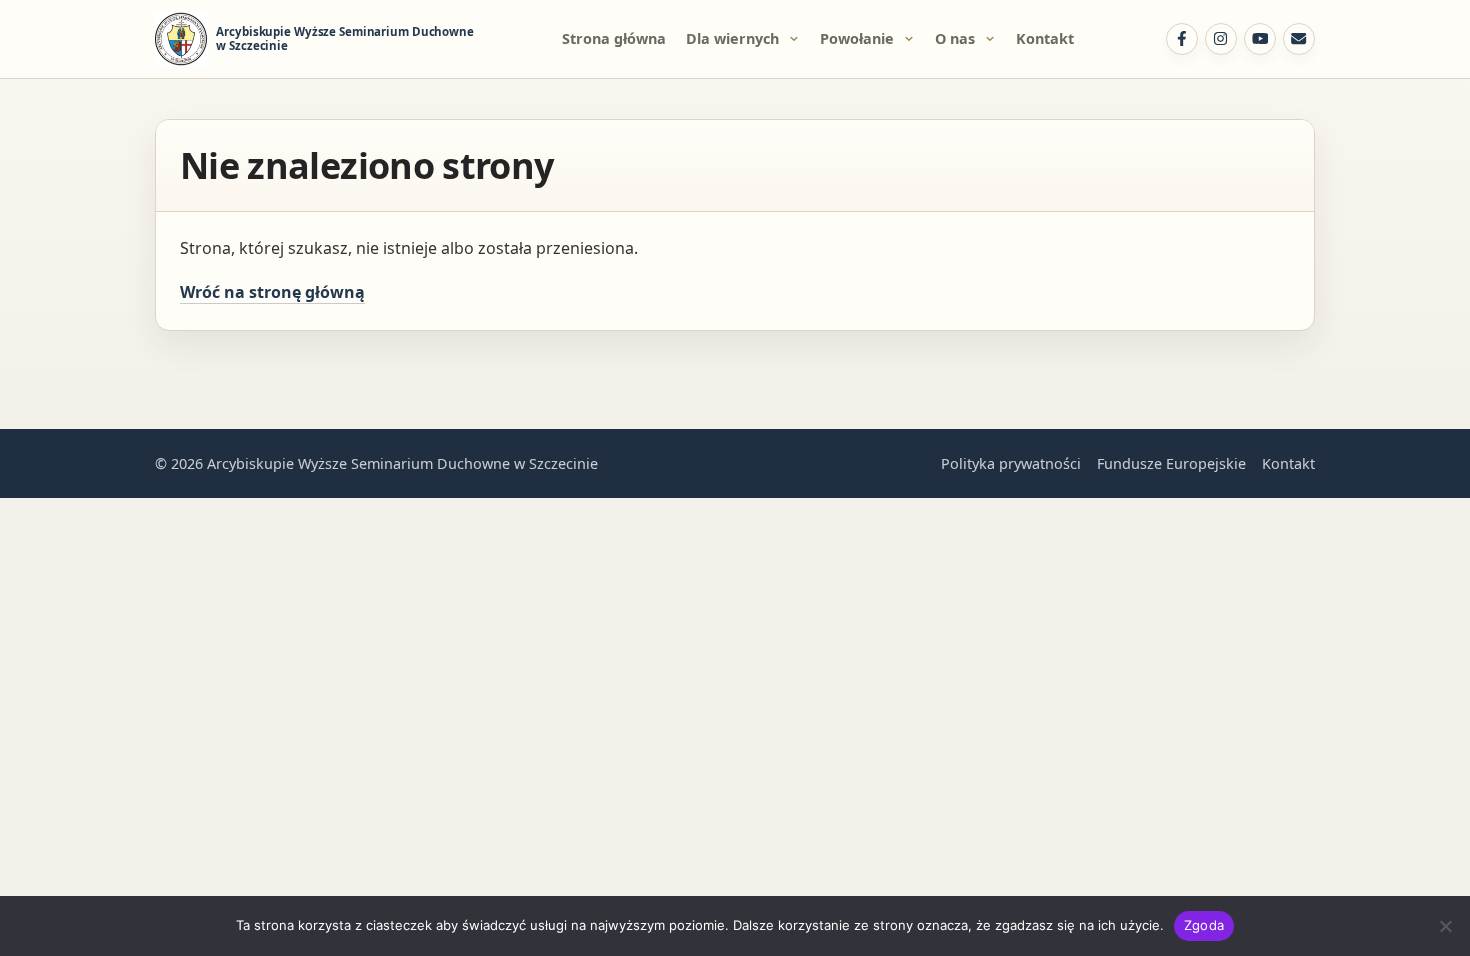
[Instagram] (1221, 39)
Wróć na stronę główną (272, 292)
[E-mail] (1299, 39)
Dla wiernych (732, 38)
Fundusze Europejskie (1171, 463)
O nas (955, 38)
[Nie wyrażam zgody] (1445, 926)
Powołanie (857, 38)
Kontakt (1045, 38)
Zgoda (1204, 925)
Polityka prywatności (1011, 463)
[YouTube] (1260, 39)
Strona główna (614, 38)
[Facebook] (1182, 39)
